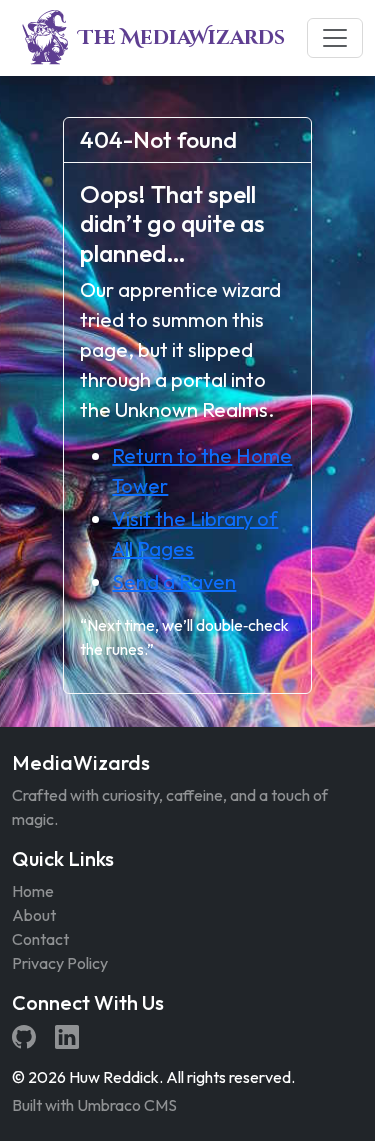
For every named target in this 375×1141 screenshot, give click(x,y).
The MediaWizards (181, 37)
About (34, 915)
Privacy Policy (60, 963)
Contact (40, 939)
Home (33, 891)
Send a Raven (174, 581)
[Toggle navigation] (335, 38)
